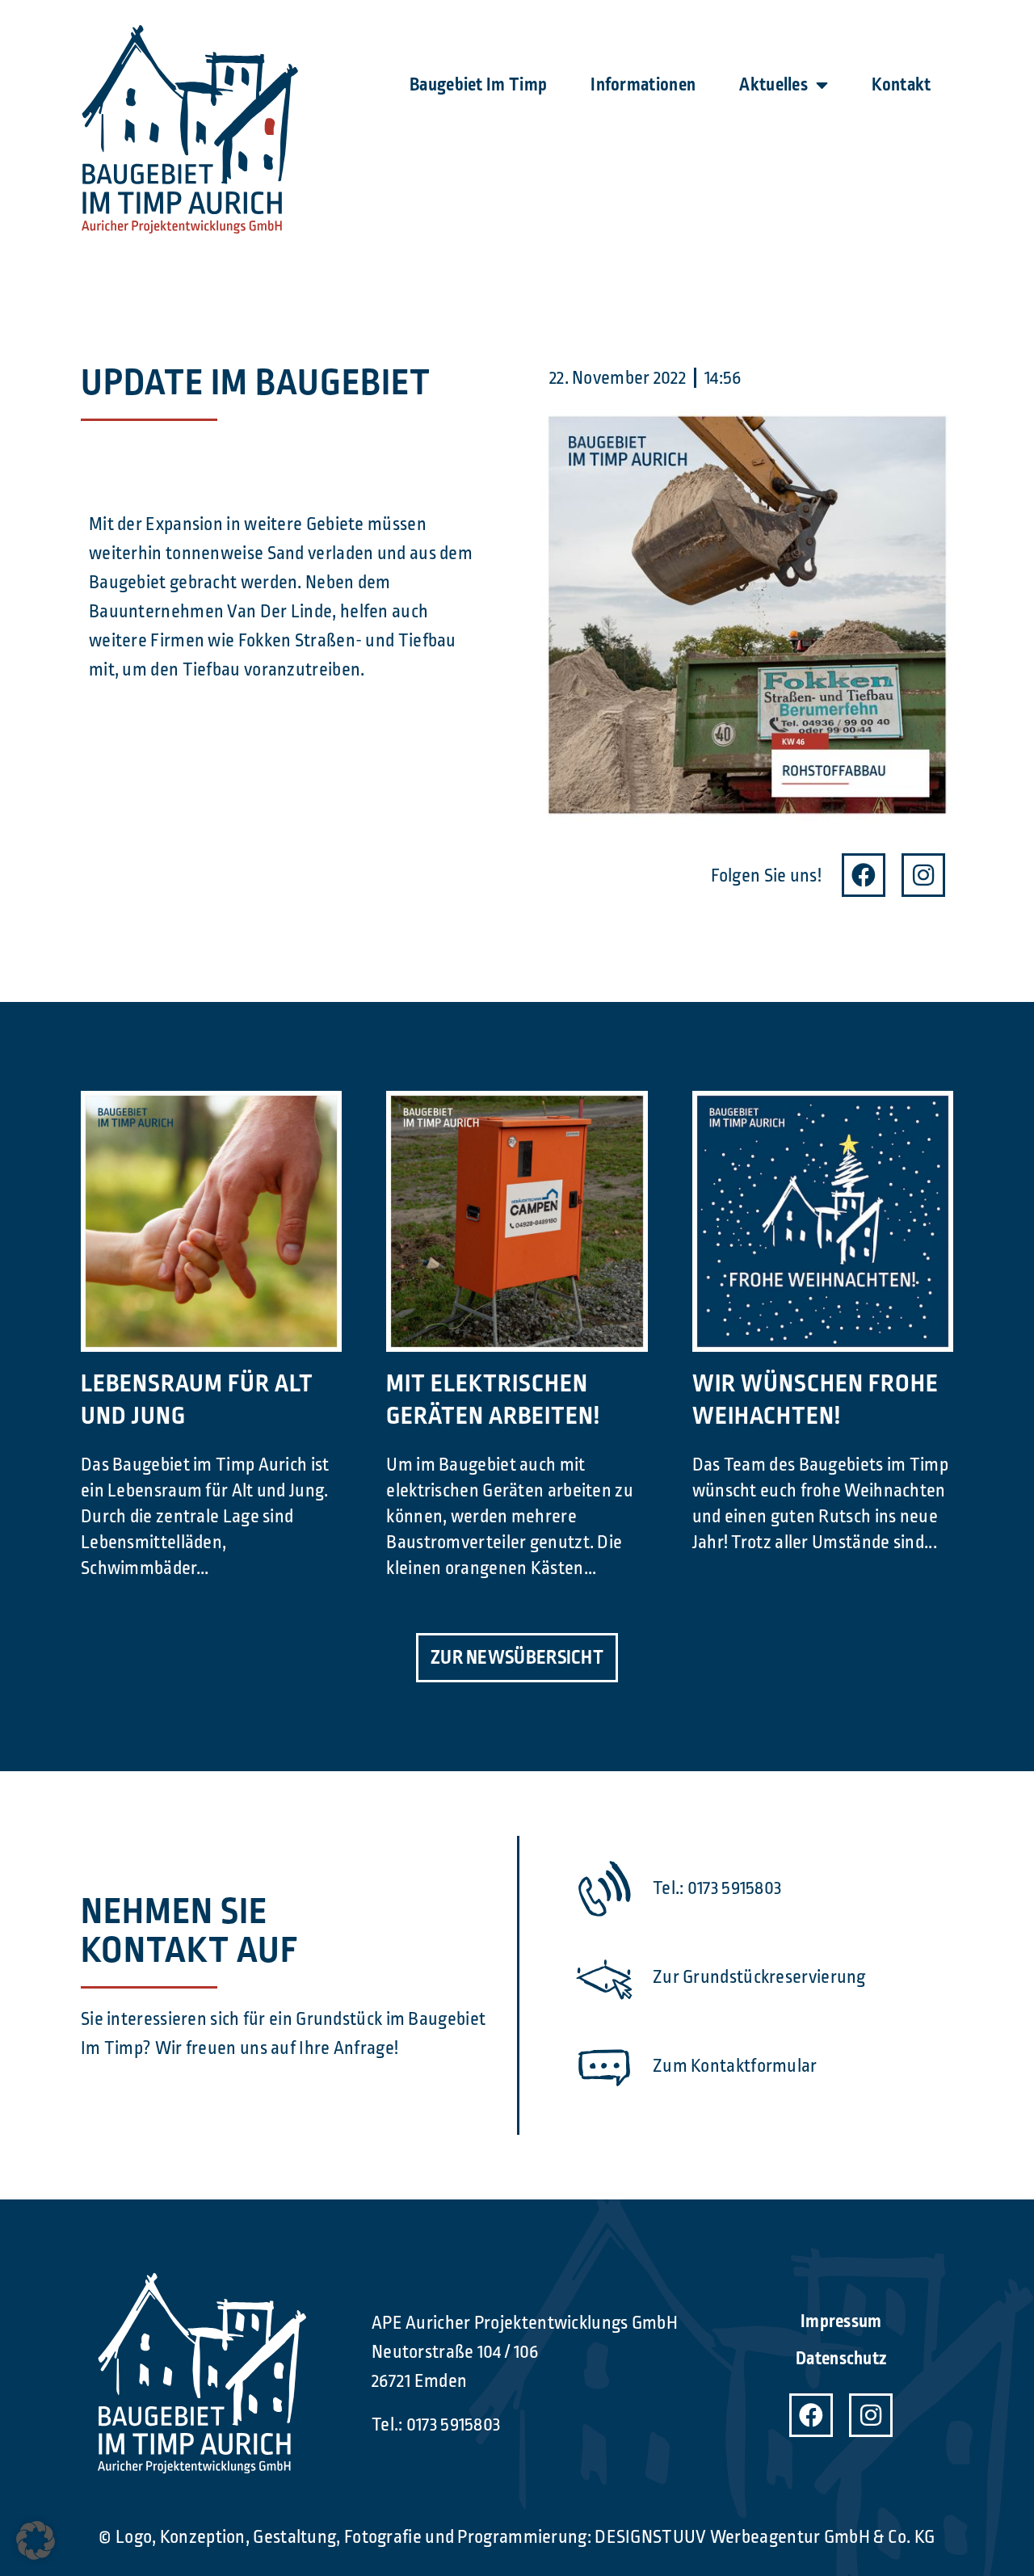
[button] (36, 2540)
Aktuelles (773, 85)
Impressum (841, 2321)
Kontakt (901, 85)
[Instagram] (923, 875)
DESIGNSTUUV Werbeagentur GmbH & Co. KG (765, 2537)
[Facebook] (864, 875)
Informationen (643, 85)
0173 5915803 (454, 2425)
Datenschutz (841, 2359)
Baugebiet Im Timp (478, 85)
